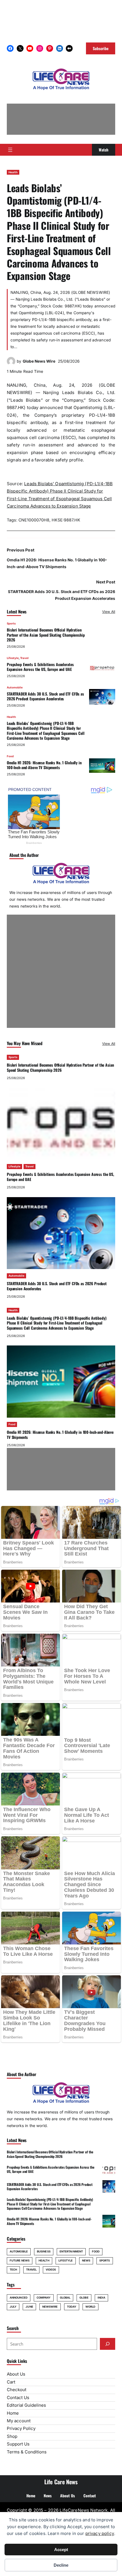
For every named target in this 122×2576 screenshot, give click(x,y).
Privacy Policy (21, 2428)
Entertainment (71, 2251)
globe (84, 2298)
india (102, 2298)
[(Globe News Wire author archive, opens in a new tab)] (11, 364)
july (13, 2307)
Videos (51, 2270)
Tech (13, 2270)
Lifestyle (13, 658)
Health (13, 172)
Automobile (15, 687)
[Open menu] (10, 150)
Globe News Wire (39, 361)
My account (19, 2421)
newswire (50, 2307)
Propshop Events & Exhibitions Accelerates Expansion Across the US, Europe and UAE (40, 667)
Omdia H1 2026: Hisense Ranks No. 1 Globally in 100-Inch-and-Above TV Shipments (44, 765)
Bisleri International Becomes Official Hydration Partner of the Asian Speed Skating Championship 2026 (46, 635)
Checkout (17, 2390)
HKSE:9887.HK (66, 520)
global (65, 2298)
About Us (16, 2374)
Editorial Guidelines (26, 2405)
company (44, 2298)
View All (109, 612)
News (86, 2261)
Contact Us (18, 2398)
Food (10, 756)
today (72, 2307)
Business (44, 2251)
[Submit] (108, 2344)
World (91, 2307)
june (29, 2307)
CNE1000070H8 (34, 520)
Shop (12, 2436)
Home (13, 2413)
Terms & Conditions (27, 2452)
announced (19, 2298)
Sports (11, 623)
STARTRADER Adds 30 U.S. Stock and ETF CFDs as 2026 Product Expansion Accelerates (45, 696)
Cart (11, 2382)
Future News (20, 2261)
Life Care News (61, 2482)
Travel (24, 658)
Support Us (18, 2444)
